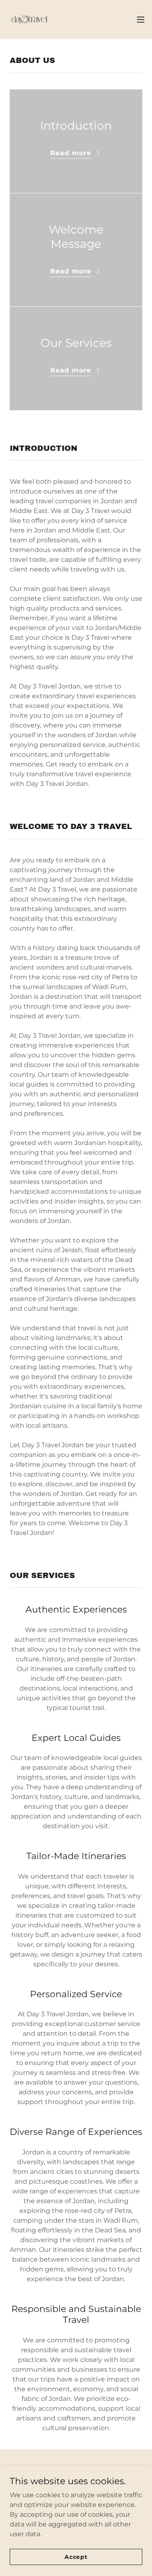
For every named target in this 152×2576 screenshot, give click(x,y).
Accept (76, 2557)
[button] (141, 19)
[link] (29, 19)
